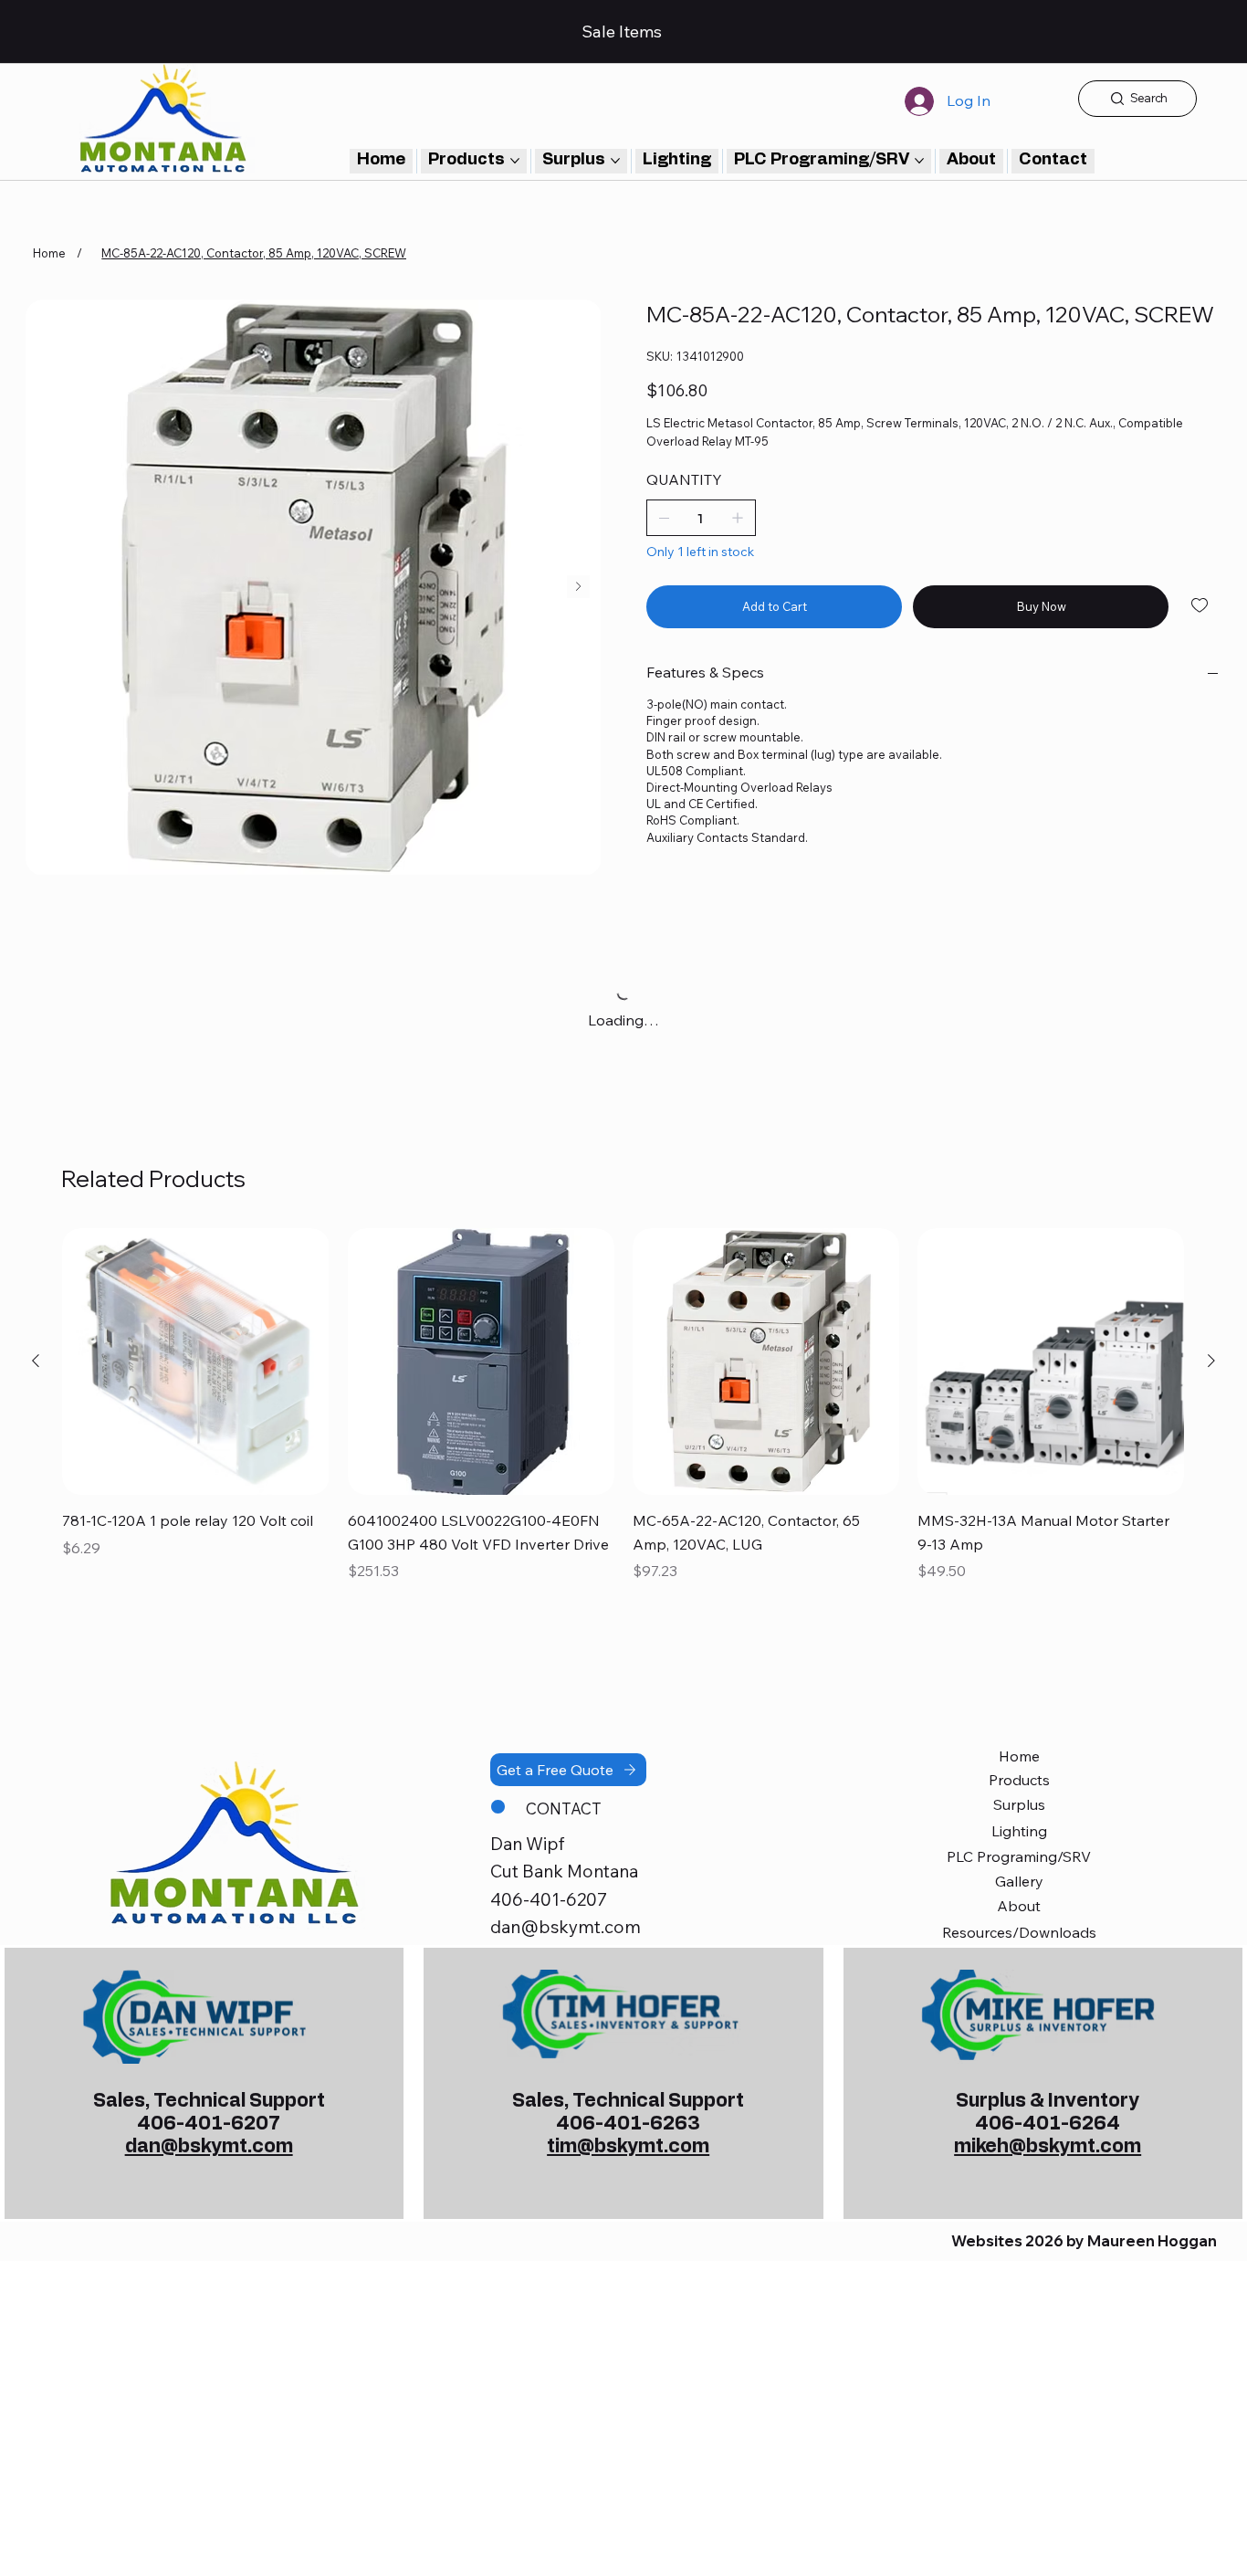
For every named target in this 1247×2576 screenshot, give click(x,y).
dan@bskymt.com (566, 1927)
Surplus (1019, 1804)
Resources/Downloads (1019, 1932)
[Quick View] (195, 1362)
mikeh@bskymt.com (1048, 2146)
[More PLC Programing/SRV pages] (919, 161)
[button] (1053, 161)
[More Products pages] (515, 161)
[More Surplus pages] (615, 161)
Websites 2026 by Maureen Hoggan (1084, 2241)
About (1019, 1906)
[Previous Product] (36, 1361)
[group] (623, 1419)
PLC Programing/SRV (1019, 1856)
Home (1019, 1756)
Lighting (1019, 1831)
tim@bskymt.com (628, 2146)
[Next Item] (578, 587)
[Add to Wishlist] (1201, 605)
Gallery (1019, 1881)
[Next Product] (1211, 1361)
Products (1019, 1780)
